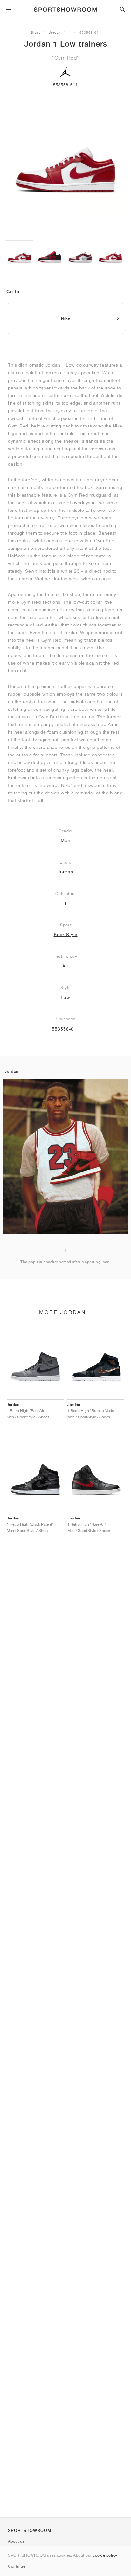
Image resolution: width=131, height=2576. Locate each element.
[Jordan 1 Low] (19, 255)
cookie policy (105, 2555)
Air (65, 966)
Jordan (55, 32)
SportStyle (66, 935)
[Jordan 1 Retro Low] (50, 255)
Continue (17, 2566)
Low (65, 997)
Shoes (35, 32)
